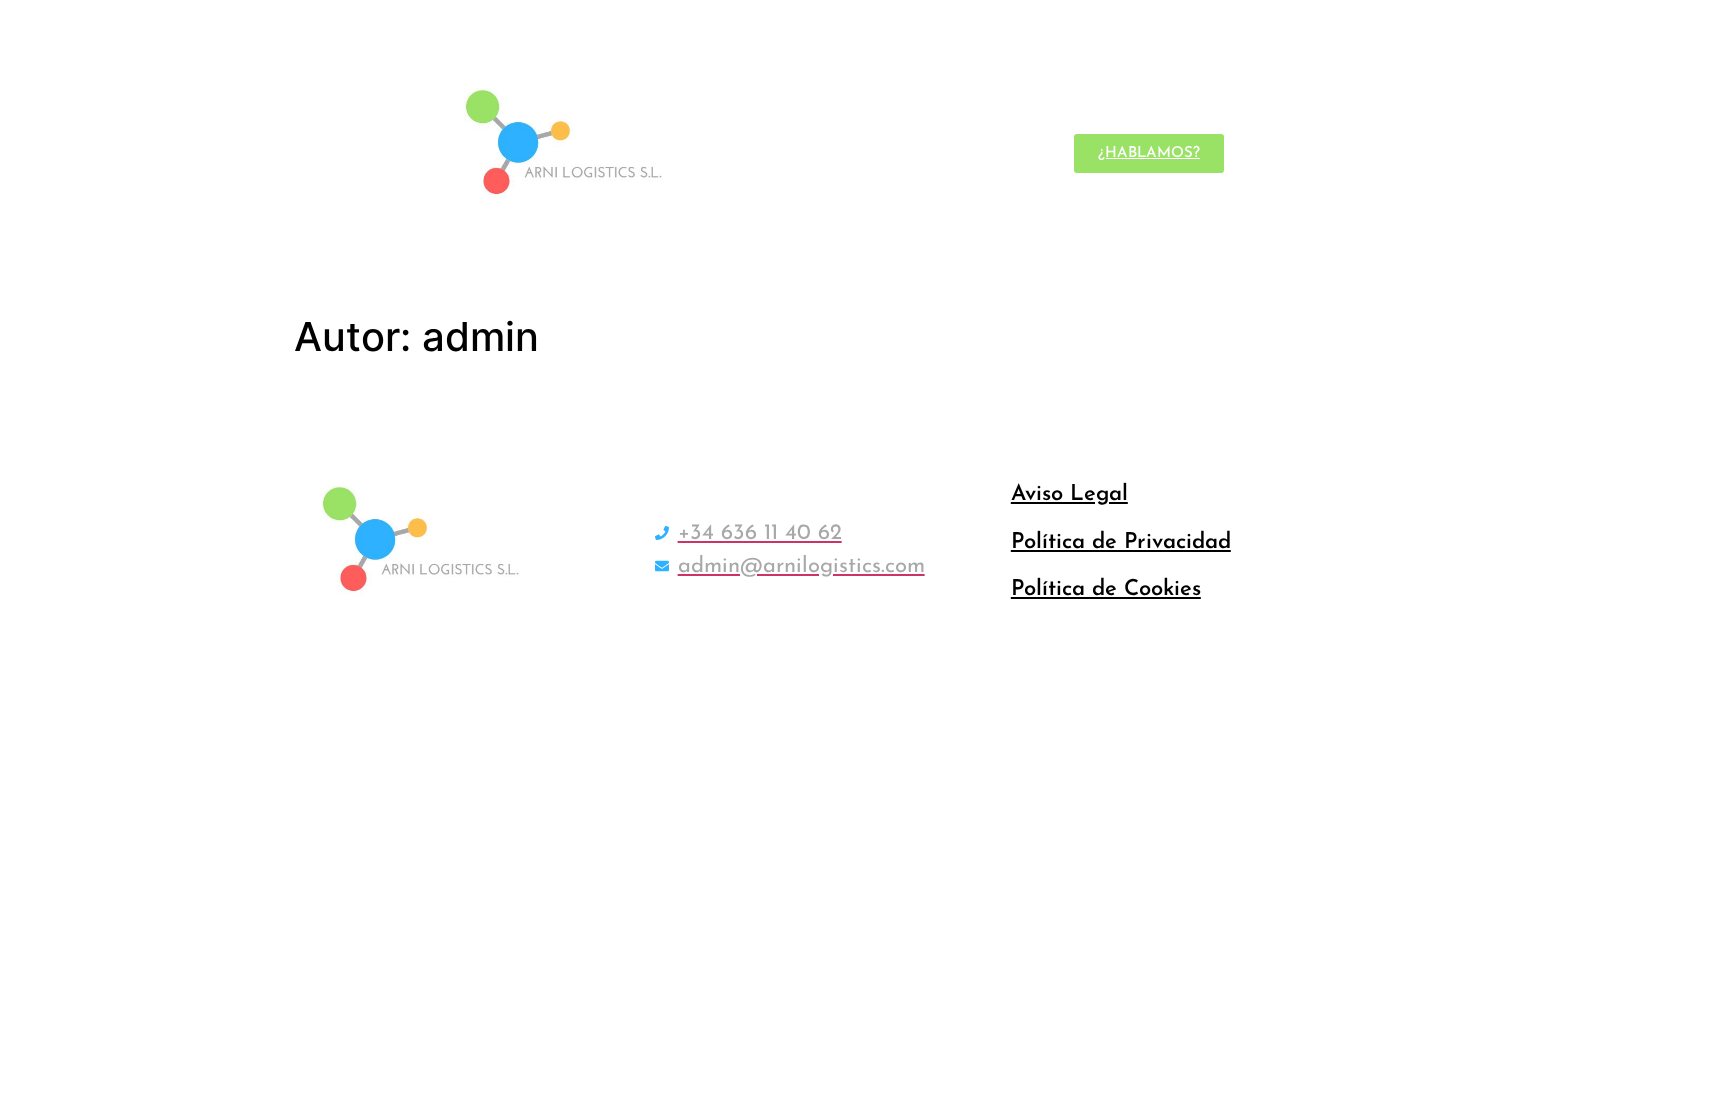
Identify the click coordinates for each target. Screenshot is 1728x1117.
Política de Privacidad (1121, 542)
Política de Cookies (1106, 589)
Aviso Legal (1069, 494)
